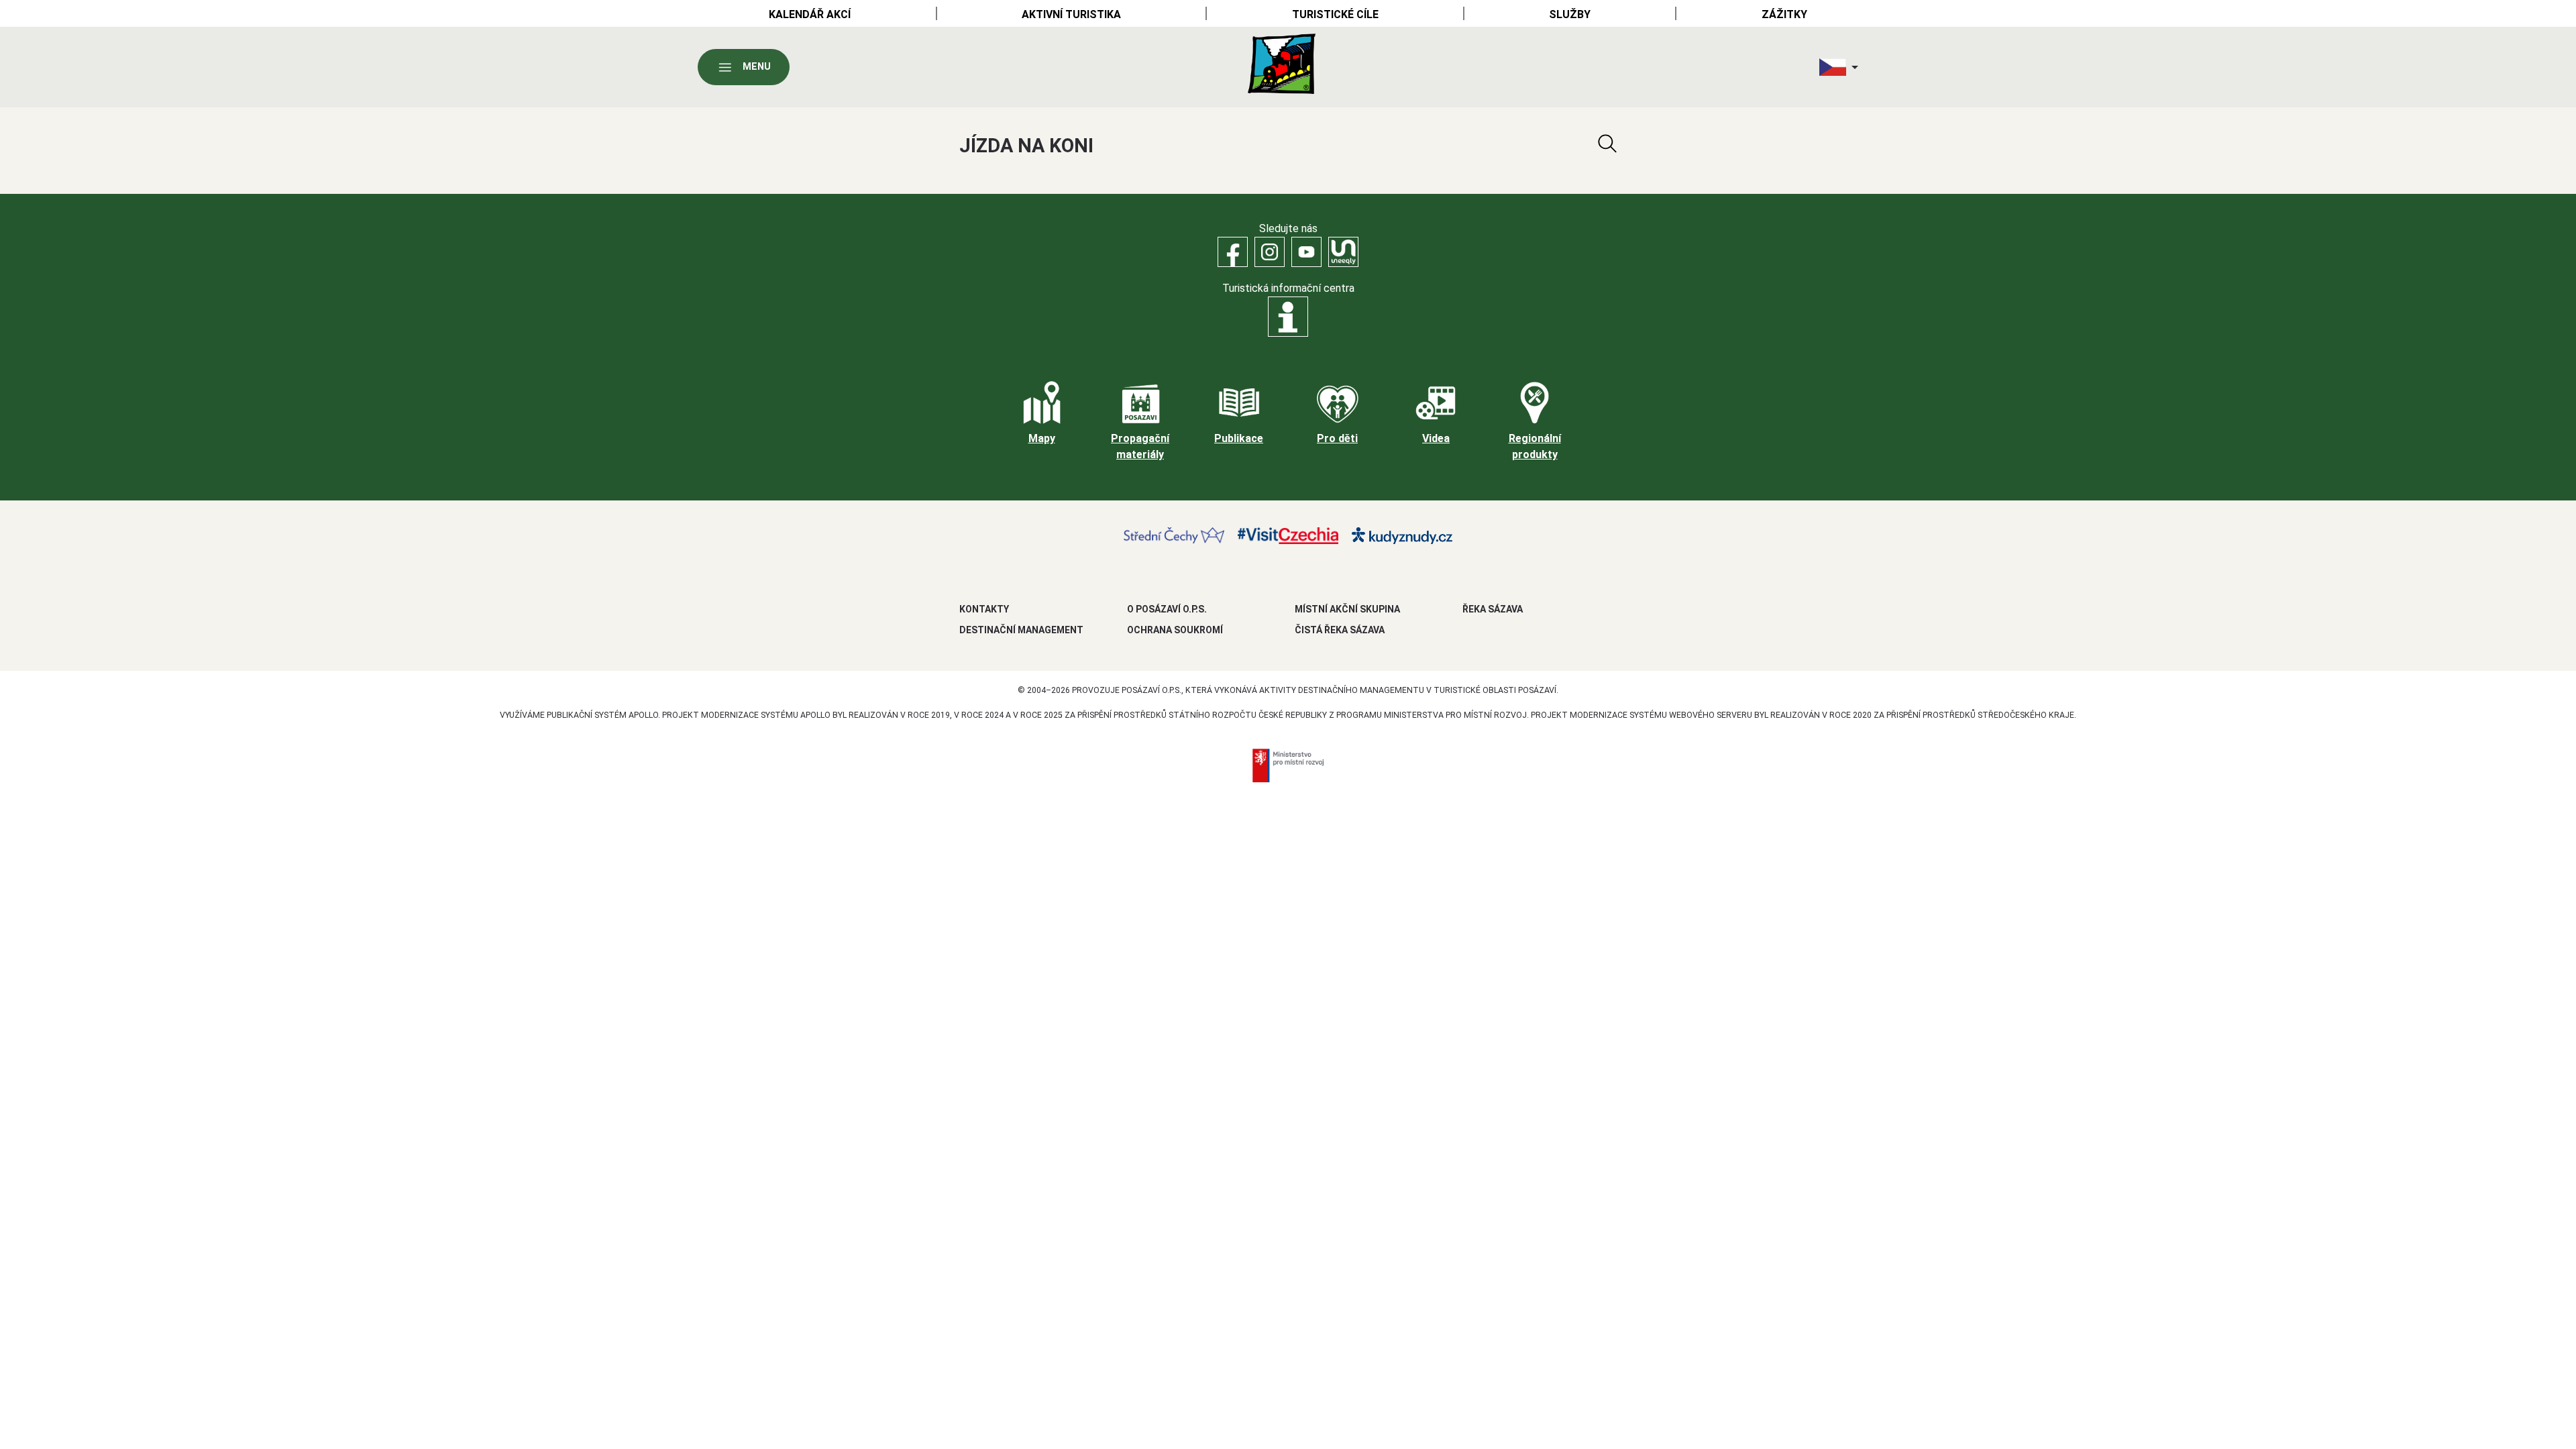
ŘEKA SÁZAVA (1493, 609)
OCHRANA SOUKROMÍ (1175, 630)
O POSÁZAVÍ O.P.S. (1167, 609)
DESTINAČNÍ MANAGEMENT (1021, 630)
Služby (1570, 14)
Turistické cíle (1335, 14)
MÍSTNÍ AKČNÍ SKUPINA (1347, 609)
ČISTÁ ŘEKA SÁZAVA (1340, 630)
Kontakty (984, 609)
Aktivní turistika (1071, 14)
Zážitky (1784, 14)
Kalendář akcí (810, 14)
